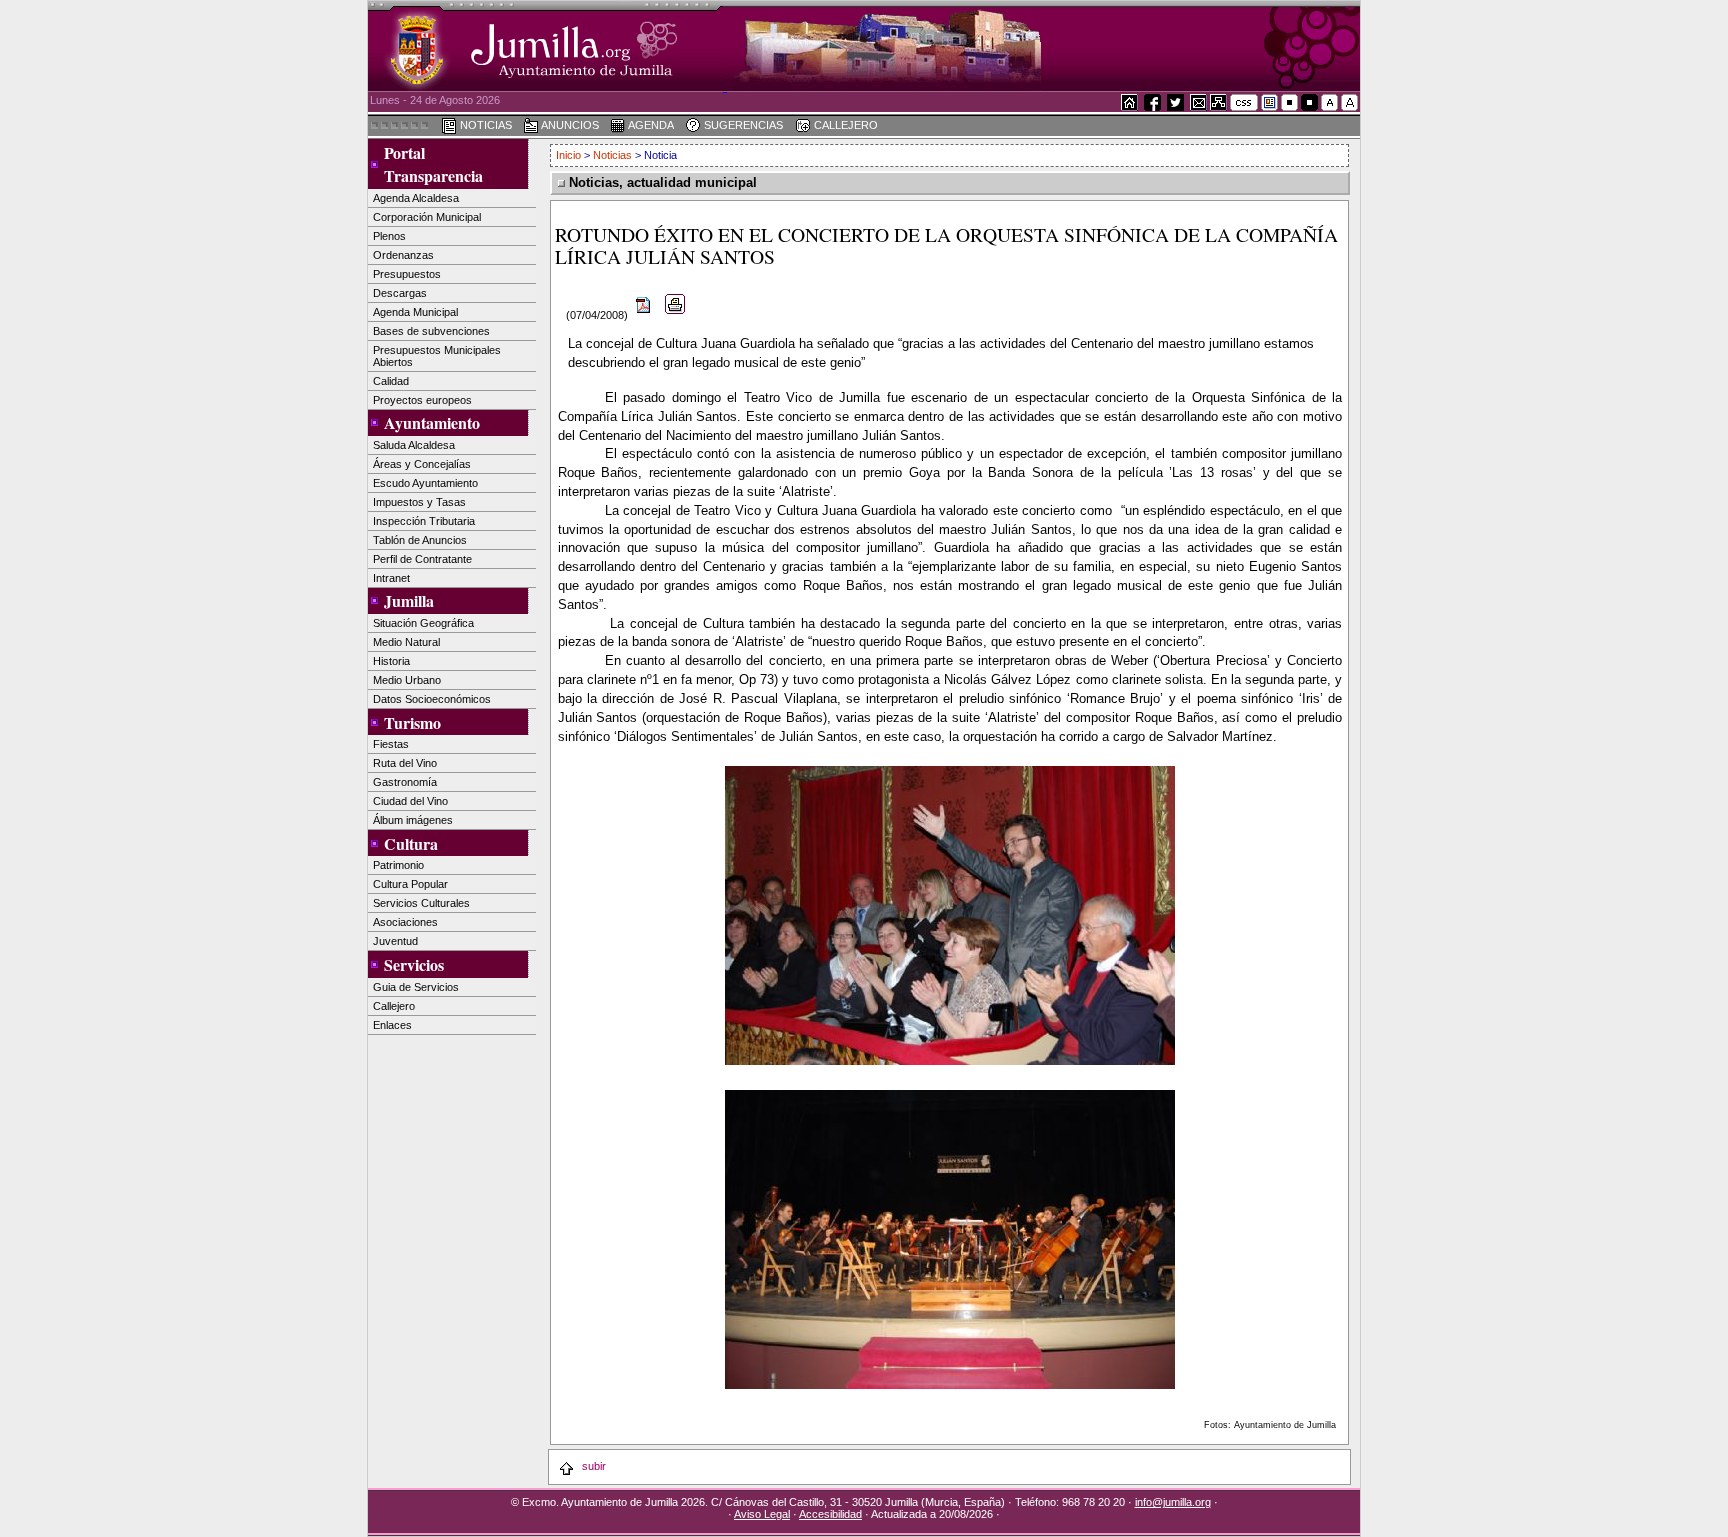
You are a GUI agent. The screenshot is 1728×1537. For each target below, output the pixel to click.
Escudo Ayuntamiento (425, 483)
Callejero (394, 1006)
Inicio (570, 155)
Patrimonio (398, 865)
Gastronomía (405, 782)
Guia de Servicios (416, 987)
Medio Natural (406, 642)
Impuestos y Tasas (419, 502)
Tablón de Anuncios (420, 540)
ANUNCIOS (569, 125)
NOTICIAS (484, 125)
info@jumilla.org (1173, 1502)
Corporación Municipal (427, 217)
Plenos (389, 236)
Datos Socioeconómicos (432, 699)
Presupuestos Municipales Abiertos (437, 356)
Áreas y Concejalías (422, 464)
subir (592, 1466)
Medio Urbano (407, 680)
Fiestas (391, 744)
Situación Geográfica (423, 623)
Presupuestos (407, 274)
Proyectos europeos (422, 400)
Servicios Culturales (421, 903)
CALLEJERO (844, 125)
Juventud (395, 941)
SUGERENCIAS (742, 125)
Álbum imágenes (413, 820)
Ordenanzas (403, 255)
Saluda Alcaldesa (414, 445)
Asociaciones (405, 922)
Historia (391, 661)
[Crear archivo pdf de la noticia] (644, 315)
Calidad (391, 381)
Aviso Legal (762, 1514)
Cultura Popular (410, 884)
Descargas (400, 293)
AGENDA (650, 125)
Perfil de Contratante (422, 559)
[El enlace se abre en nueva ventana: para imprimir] (675, 315)
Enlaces (392, 1025)
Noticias (612, 155)
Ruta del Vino (405, 763)
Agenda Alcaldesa (416, 198)
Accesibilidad (830, 1514)
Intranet (391, 578)
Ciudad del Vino (410, 801)
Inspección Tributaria (424, 521)
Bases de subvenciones (431, 331)
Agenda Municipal (415, 312)
